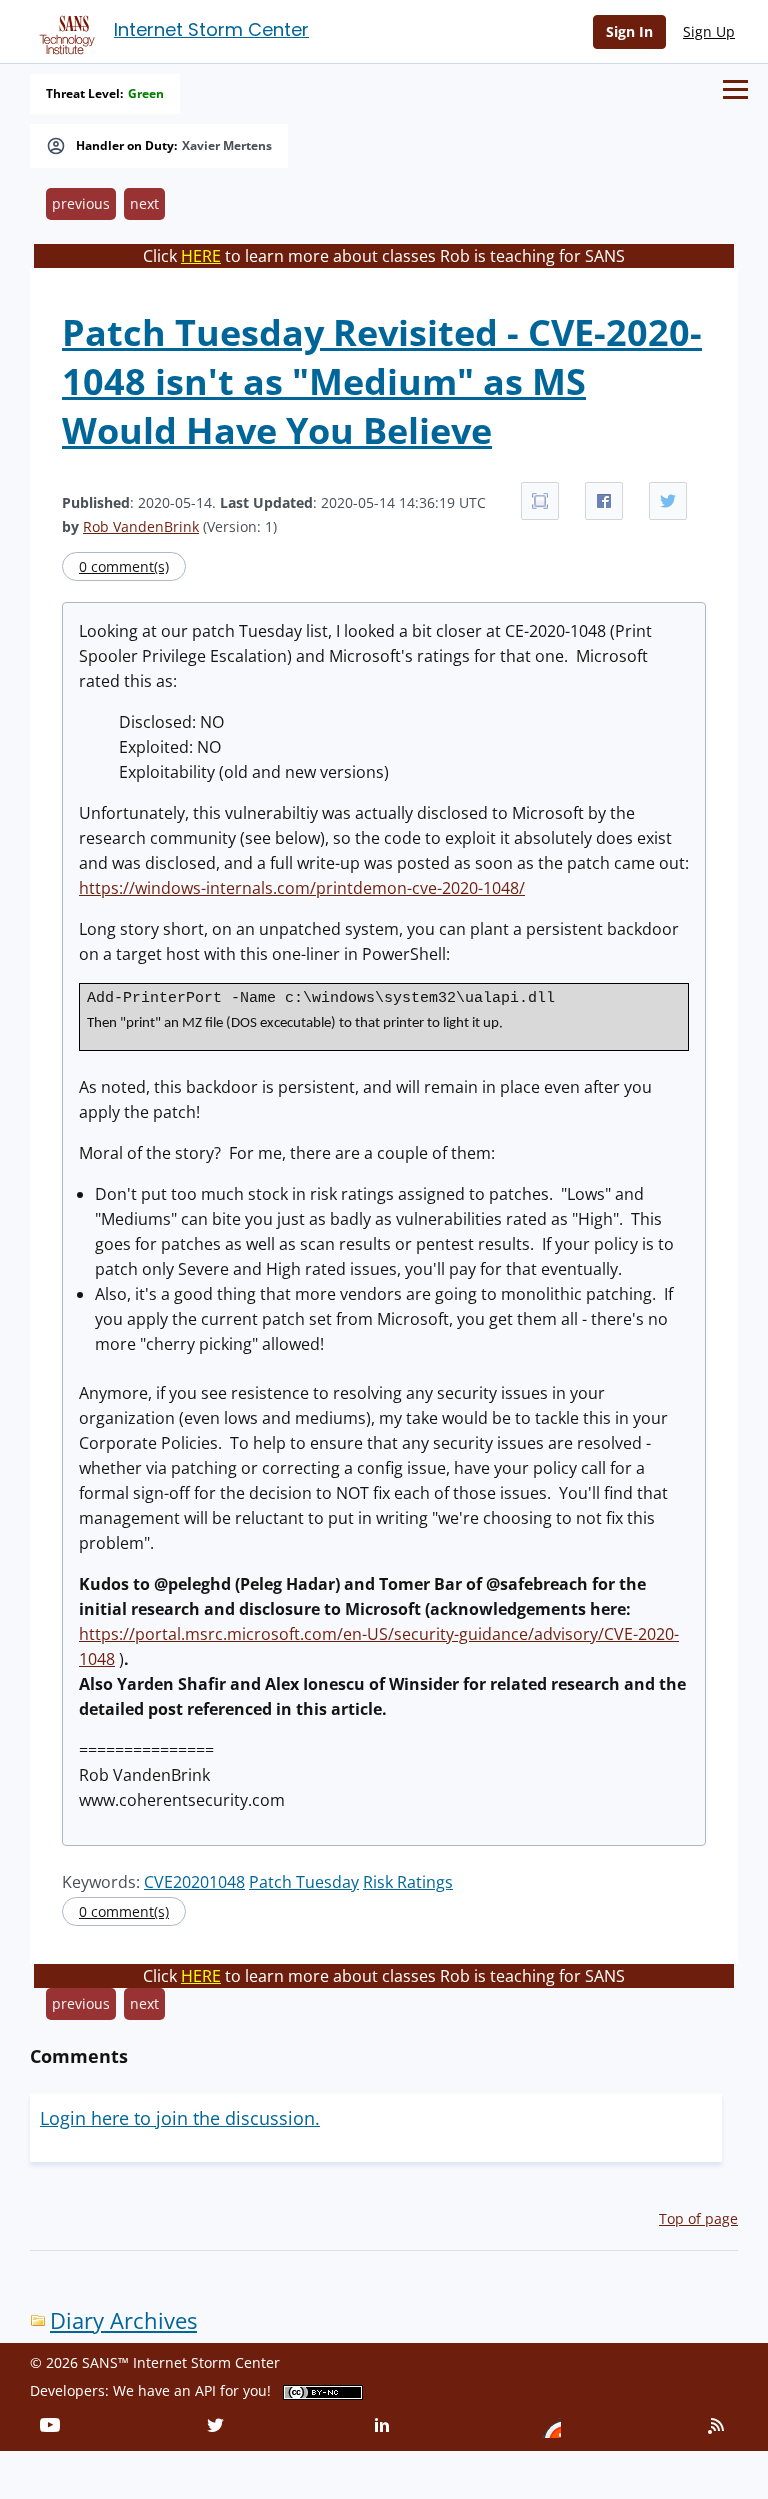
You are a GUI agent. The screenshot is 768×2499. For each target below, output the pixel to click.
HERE (201, 256)
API (205, 2390)
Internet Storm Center (211, 29)
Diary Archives (123, 2320)
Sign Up (709, 31)
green (146, 94)
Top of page (698, 2218)
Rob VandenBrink (141, 526)
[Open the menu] (735, 89)
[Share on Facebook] (604, 501)
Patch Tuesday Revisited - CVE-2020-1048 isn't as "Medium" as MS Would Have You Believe (382, 381)
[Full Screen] (540, 501)
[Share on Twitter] (668, 501)
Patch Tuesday (304, 1882)
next (144, 203)
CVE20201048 (194, 1882)
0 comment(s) (124, 566)
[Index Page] (64, 31)
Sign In (629, 31)
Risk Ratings (408, 1882)
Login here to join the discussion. (180, 2118)
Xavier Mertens (227, 146)
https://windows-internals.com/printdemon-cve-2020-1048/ (302, 888)
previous (81, 203)
